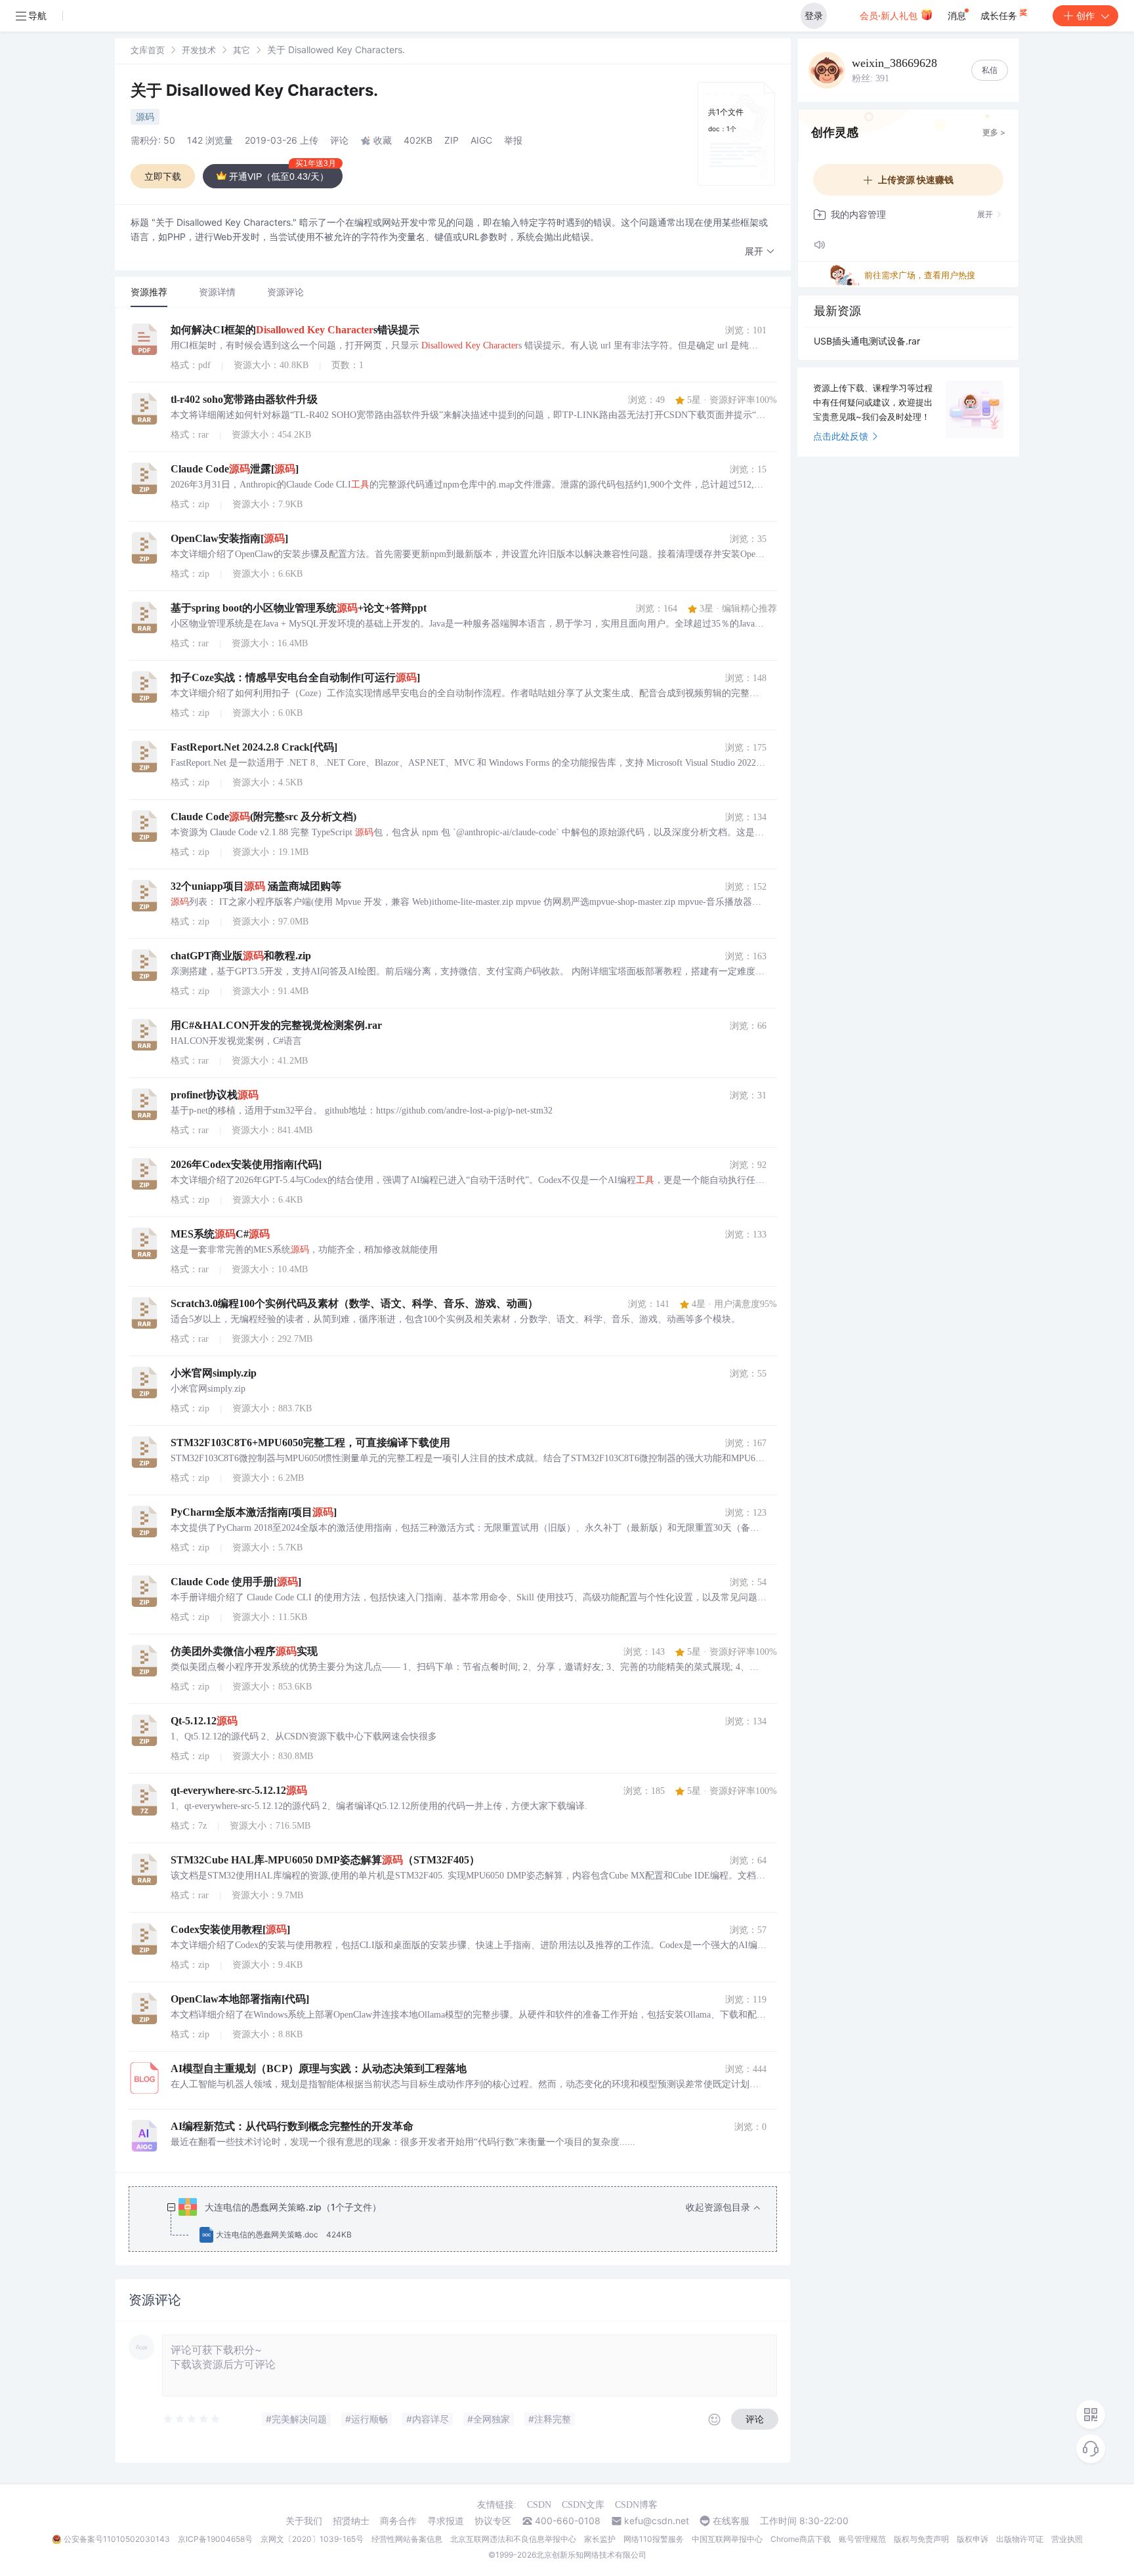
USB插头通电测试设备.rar (867, 341)
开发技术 (199, 50)
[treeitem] (463, 2221)
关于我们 (304, 2521)
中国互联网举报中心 (727, 2539)
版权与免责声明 (921, 2539)
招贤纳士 (351, 2521)
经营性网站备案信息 (407, 2539)
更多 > (994, 132)
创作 (1085, 15)
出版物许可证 (1020, 2539)
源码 (145, 116)
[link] (148, 50)
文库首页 (148, 50)
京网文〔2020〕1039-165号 (312, 2539)
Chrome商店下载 (801, 2539)
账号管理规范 (862, 2539)
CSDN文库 (583, 2505)
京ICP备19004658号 (215, 2539)
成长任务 (1000, 15)
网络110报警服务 (654, 2539)
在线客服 (731, 2521)
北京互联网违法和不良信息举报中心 (513, 2539)
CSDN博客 (636, 2505)
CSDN (539, 2505)
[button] (760, 252)
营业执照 (1067, 2539)
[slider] (192, 2419)
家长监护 (600, 2539)
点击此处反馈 (841, 436)
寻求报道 (446, 2521)
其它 (241, 50)
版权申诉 (973, 2539)
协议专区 (493, 2521)
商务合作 (398, 2521)
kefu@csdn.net (657, 2521)
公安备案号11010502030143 (117, 2539)
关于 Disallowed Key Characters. (254, 90)
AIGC (481, 140)
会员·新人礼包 (890, 15)
